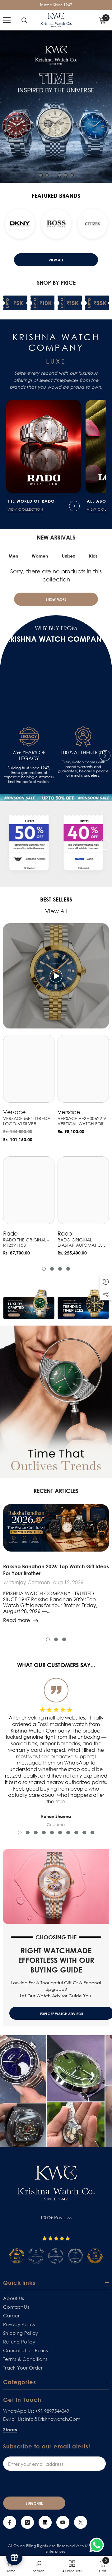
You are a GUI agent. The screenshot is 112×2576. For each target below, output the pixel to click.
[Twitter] (81, 2522)
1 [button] (41, 175)
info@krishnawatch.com (53, 2419)
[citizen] (43, 224)
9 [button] (84, 1833)
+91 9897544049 (52, 2411)
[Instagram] (27, 2522)
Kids (93, 556)
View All (56, 260)
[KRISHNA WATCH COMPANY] (56, 798)
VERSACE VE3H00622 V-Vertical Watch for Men (83, 1121)
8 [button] (76, 1833)
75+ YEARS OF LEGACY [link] (29, 756)
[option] (56, 107)
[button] (7, 225)
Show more (56, 599)
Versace (14, 1112)
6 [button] (72, 175)
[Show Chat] (98, 2545)
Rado (10, 1233)
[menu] (7, 20)
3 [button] (53, 175)
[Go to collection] (74, 506)
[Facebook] (10, 2522)
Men (13, 556)
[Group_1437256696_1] (83, 844)
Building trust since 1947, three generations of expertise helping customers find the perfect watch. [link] (29, 775)
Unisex (69, 556)
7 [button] (68, 1833)
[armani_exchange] (79, 224)
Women (40, 556)
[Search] (25, 20)
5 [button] (66, 175)
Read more (16, 1620)
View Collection (26, 509)
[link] (29, 737)
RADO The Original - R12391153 (26, 1243)
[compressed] (29, 844)
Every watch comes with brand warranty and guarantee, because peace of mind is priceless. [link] (83, 769)
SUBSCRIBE (34, 2503)
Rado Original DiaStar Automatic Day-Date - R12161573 (81, 1243)
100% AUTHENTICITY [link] (83, 753)
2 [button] (47, 175)
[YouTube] (63, 2522)
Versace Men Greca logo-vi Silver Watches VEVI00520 (27, 1121)
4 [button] (59, 175)
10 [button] (92, 1833)
